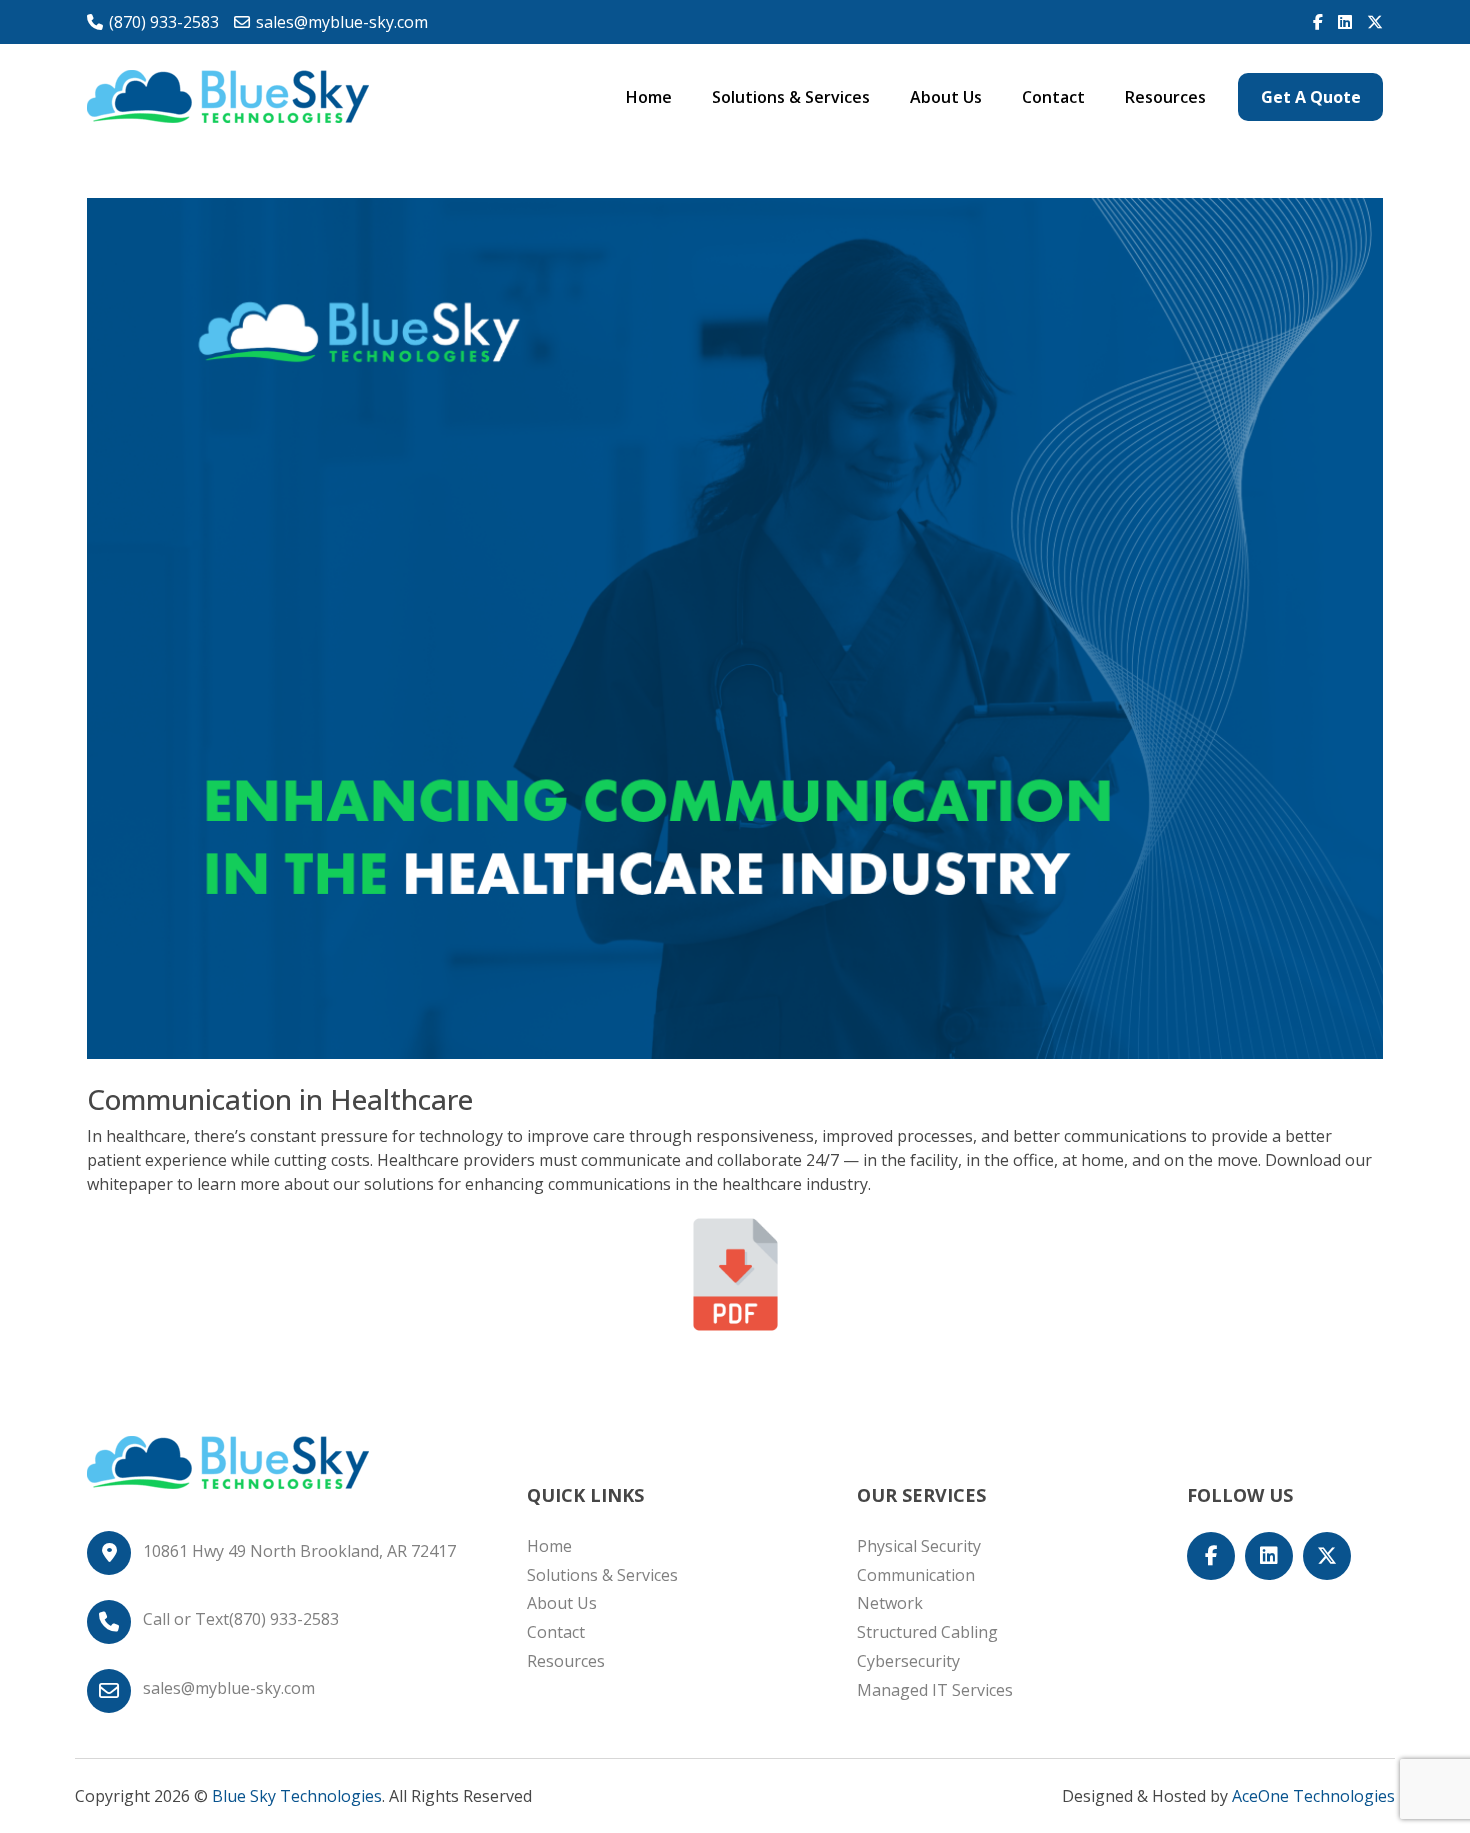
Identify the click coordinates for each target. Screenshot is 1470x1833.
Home (649, 97)
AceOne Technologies (1313, 1796)
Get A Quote (1311, 97)
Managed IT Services (935, 1690)
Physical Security (919, 1546)
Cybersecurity (908, 1661)
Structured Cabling (927, 1632)
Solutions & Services (791, 97)
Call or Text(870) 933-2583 (241, 1619)
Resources (1165, 97)
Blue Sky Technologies (297, 1796)
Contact (1053, 97)
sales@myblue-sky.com (342, 22)
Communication (916, 1575)
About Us (946, 97)
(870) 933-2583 (164, 22)
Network (890, 1603)
